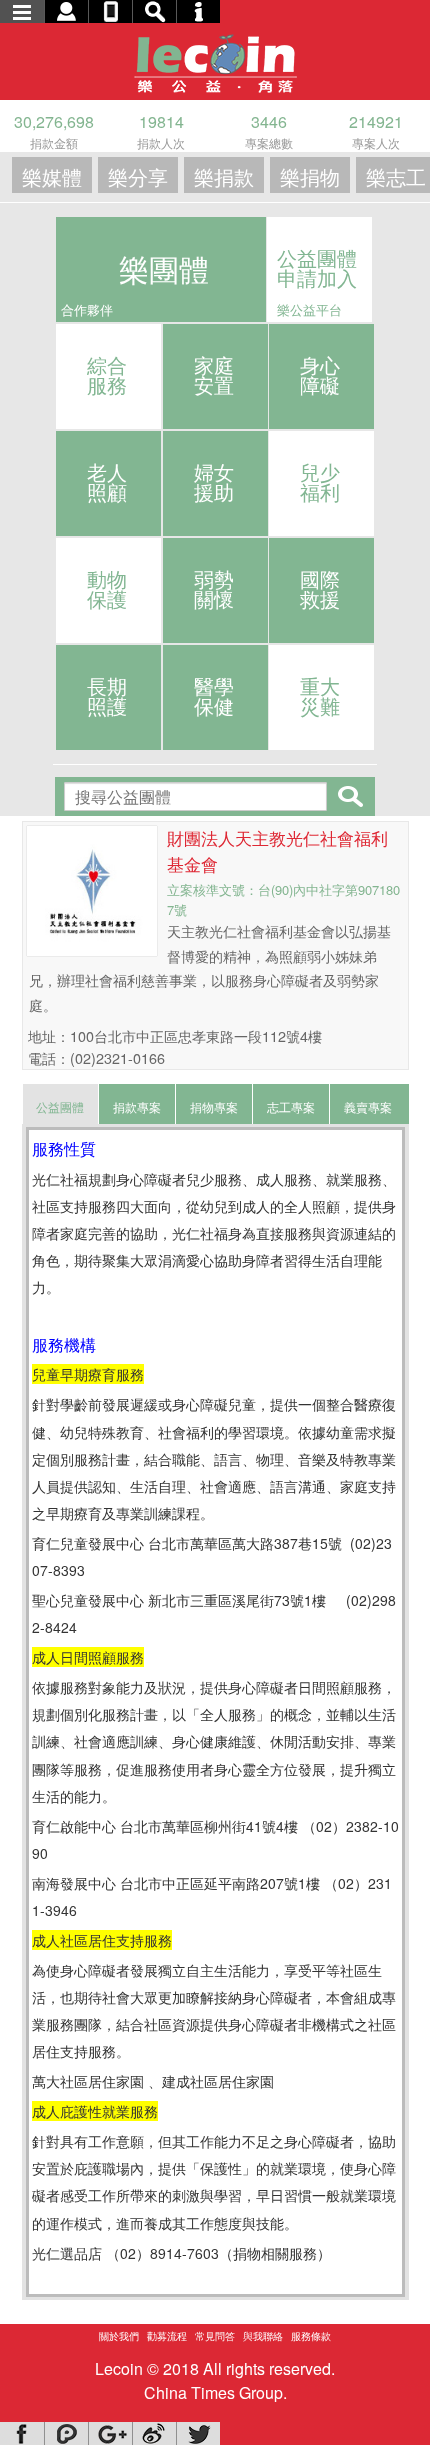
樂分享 (138, 176)
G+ (110, 2433)
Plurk (66, 2433)
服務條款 (311, 2336)
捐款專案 (137, 1106)
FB (22, 2433)
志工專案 (291, 1106)
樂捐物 (310, 176)
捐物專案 (214, 1106)
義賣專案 (368, 1106)
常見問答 (215, 2336)
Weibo (154, 2433)
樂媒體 (52, 176)
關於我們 (119, 2336)
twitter (198, 2433)
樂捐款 (224, 176)
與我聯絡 (263, 2336)
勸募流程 (167, 2336)
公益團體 (60, 1106)
